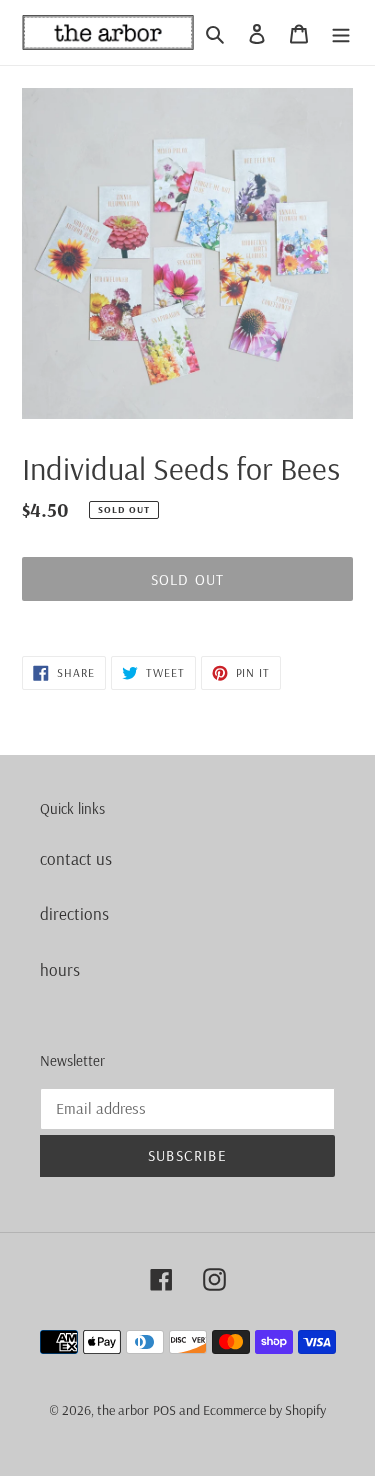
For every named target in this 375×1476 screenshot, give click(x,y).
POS (164, 1410)
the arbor (123, 1410)
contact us (76, 858)
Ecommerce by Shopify (264, 1410)
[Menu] (341, 33)
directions (74, 913)
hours (60, 969)
